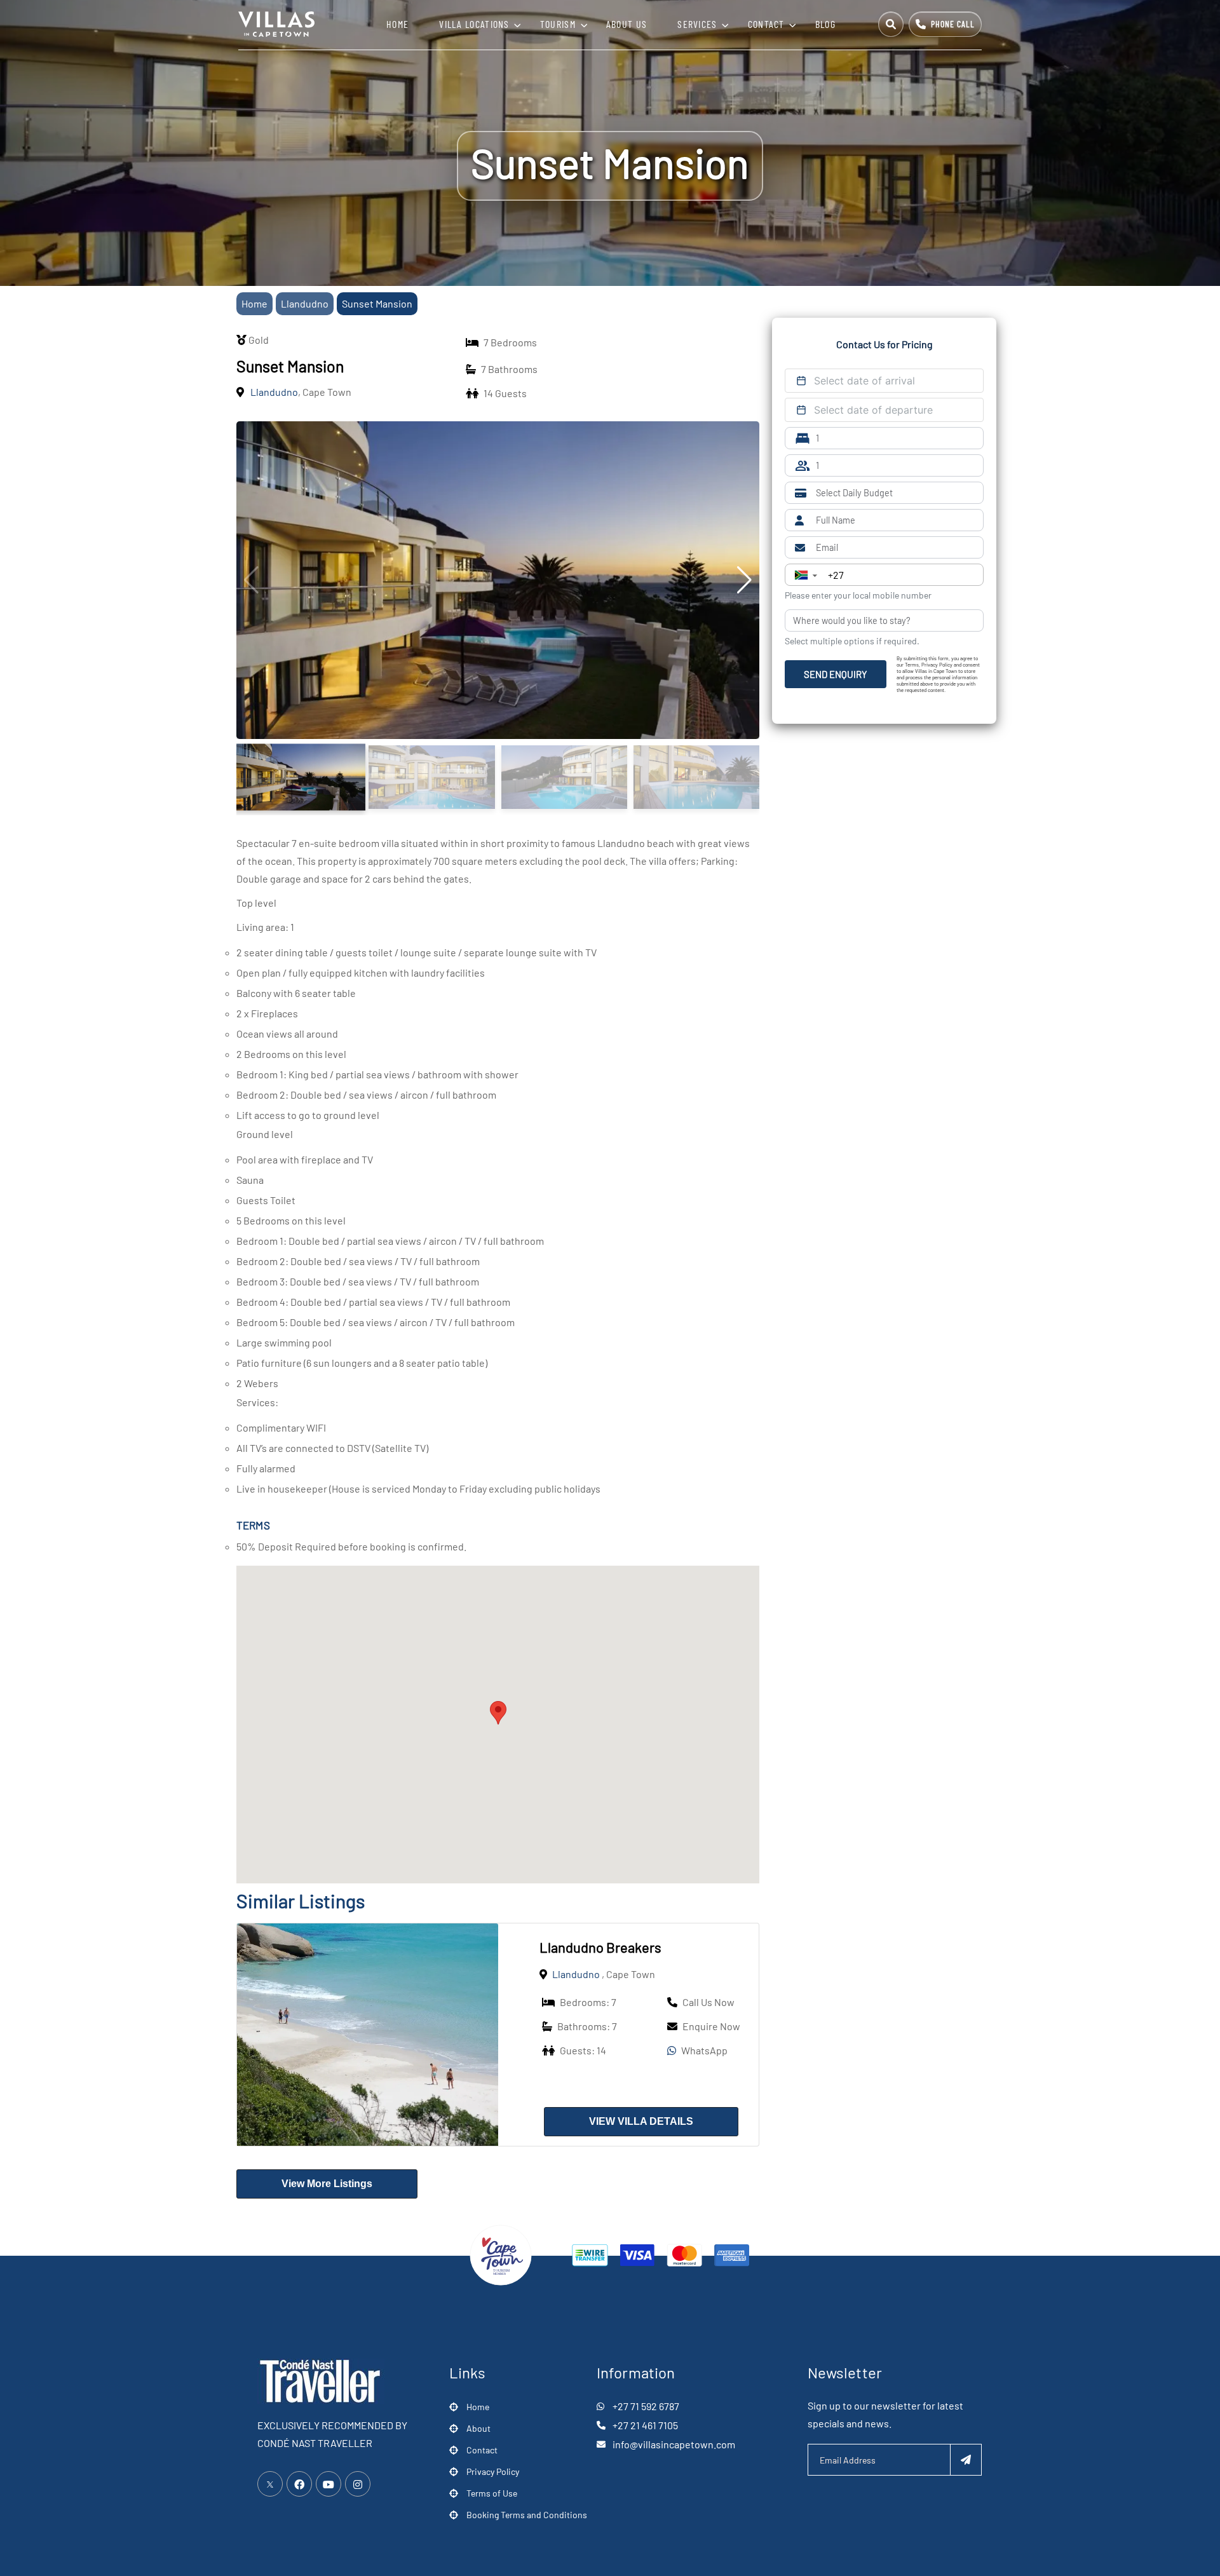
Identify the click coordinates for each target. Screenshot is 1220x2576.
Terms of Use (492, 2493)
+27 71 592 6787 (646, 2406)
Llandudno (305, 303)
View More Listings (327, 2184)
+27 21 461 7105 (645, 2425)
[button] (498, 1713)
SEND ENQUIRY (836, 674)
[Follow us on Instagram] (358, 2484)
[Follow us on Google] (329, 2484)
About (478, 2428)
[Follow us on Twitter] (270, 2484)
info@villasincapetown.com (674, 2444)
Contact (766, 24)
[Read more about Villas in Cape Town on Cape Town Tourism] (501, 2254)
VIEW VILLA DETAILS (641, 2121)
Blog (825, 24)
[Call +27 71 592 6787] (945, 24)
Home (397, 24)
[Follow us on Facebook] (299, 2484)
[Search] (891, 24)
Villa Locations (474, 24)
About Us (627, 24)
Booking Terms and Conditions (527, 2515)
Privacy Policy (493, 2471)
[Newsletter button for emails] (966, 2460)
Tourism (558, 24)
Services (697, 24)
